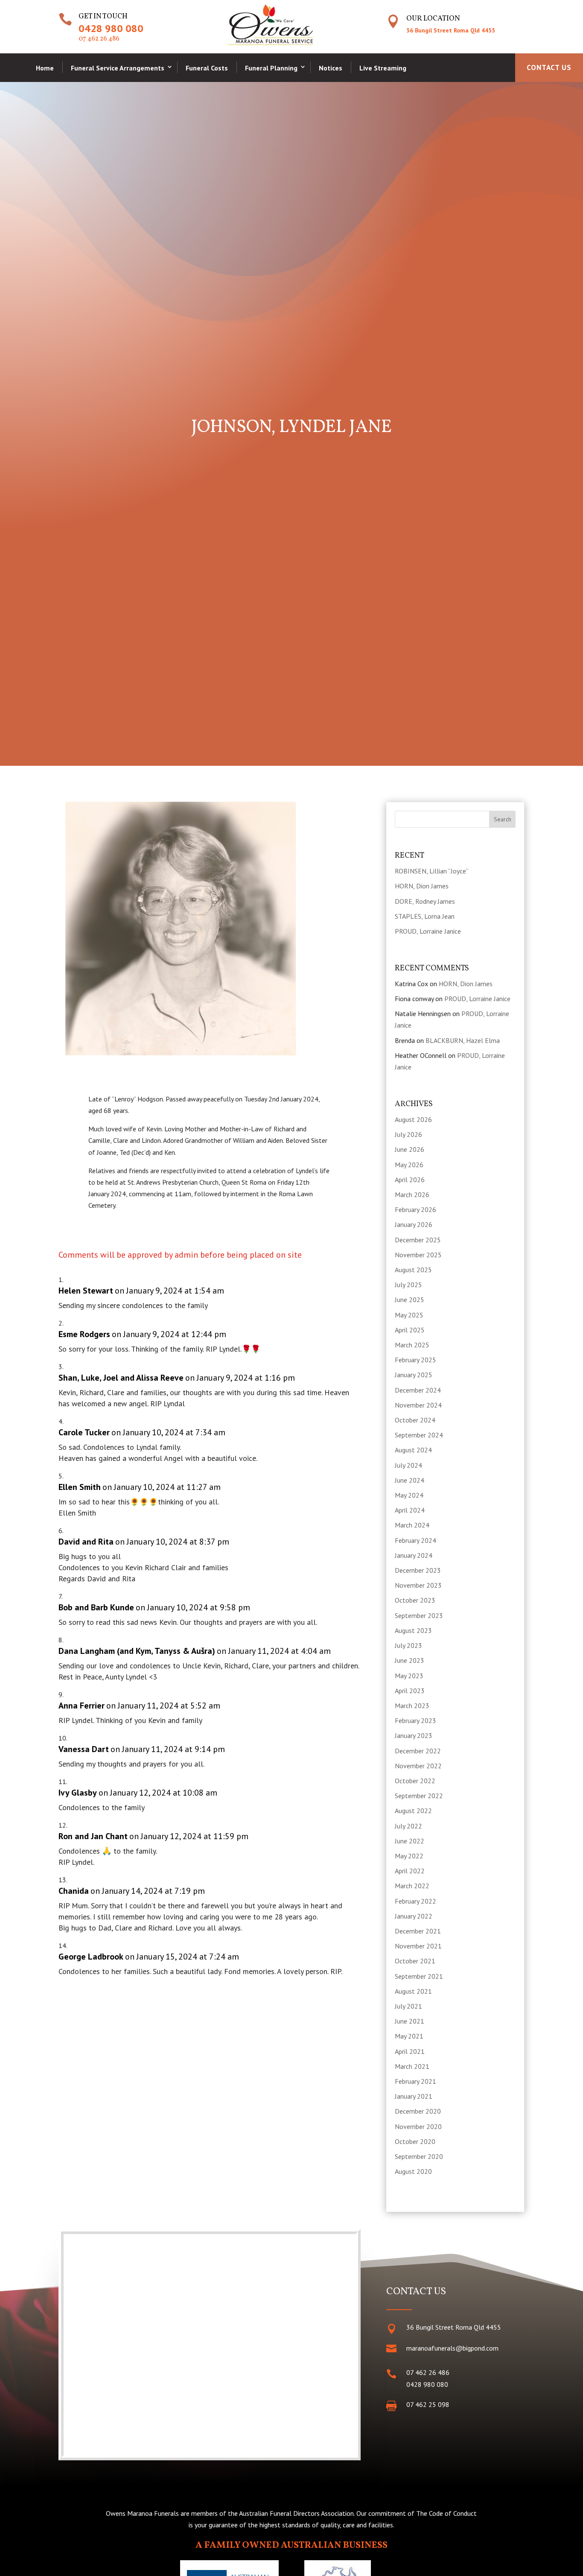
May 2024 (409, 1495)
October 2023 (415, 1600)
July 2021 (408, 2006)
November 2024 (418, 1405)
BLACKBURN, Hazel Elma (463, 1040)
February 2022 (415, 1901)
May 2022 (409, 1856)
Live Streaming (383, 68)
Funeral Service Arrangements (118, 68)
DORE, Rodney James (425, 901)
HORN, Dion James (422, 886)
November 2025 (418, 1255)
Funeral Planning (271, 68)
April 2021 (410, 2051)
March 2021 (412, 2066)
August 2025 (413, 1270)
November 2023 (418, 1585)
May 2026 (409, 1165)
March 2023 (412, 1706)
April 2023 (410, 1691)
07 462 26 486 (99, 39)
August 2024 (413, 1450)
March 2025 (412, 1345)
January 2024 (414, 1555)
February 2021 (415, 2081)
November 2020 (418, 2126)
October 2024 (415, 1420)
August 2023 (413, 1630)
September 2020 (419, 2156)
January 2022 (414, 1916)
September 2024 (419, 1435)
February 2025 (415, 1360)
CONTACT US (549, 67)
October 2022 (415, 1781)
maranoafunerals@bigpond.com (452, 2348)
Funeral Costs (207, 68)
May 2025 (409, 1315)
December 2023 (418, 1570)
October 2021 (415, 1961)
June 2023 (410, 1660)
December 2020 (418, 2111)
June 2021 (410, 2021)
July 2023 (408, 1645)
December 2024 (418, 1390)
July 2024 (408, 1465)
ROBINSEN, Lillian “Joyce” (432, 871)
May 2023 (409, 1676)
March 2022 (412, 1886)
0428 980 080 (111, 28)
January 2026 (414, 1224)
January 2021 (414, 2096)
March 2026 (412, 1195)
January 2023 (414, 1735)
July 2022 (408, 1826)
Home (45, 68)
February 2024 (415, 1540)
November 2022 (418, 1766)
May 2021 (409, 2036)
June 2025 (410, 1300)
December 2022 (418, 1751)
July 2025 (408, 1285)
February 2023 (415, 1720)
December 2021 (418, 1931)
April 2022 (410, 1871)
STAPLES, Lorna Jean (425, 916)
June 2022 (410, 1841)
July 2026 (408, 1134)
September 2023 (419, 1615)
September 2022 (419, 1796)
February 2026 (415, 1209)
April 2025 (410, 1330)
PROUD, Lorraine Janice (428, 931)
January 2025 (414, 1375)
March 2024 (412, 1525)
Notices (331, 68)
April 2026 (410, 1180)
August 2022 (413, 1811)
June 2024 (410, 1480)
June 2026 (410, 1149)
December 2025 (418, 1240)
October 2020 (415, 2141)
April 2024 (410, 1510)
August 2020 (413, 2171)
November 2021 (418, 1946)
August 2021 (413, 1991)
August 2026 (413, 1119)
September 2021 (419, 1976)
